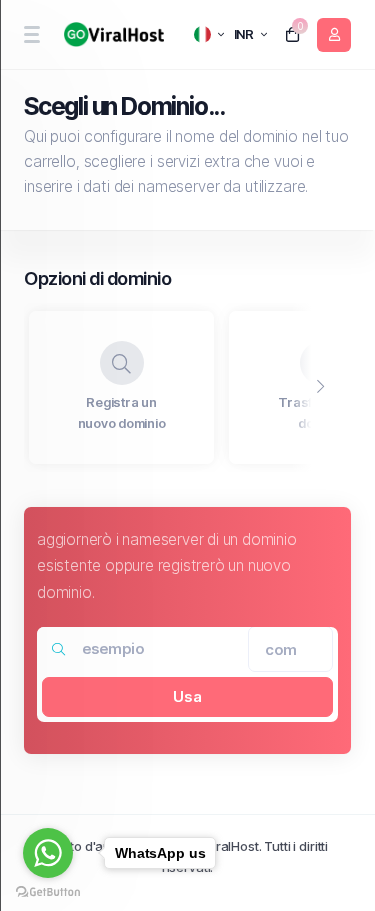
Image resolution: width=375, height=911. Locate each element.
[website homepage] (111, 34)
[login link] (334, 35)
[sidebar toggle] (31, 34)
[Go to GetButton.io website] (48, 891)
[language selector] (209, 34)
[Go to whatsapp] (48, 853)
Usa (187, 696)
